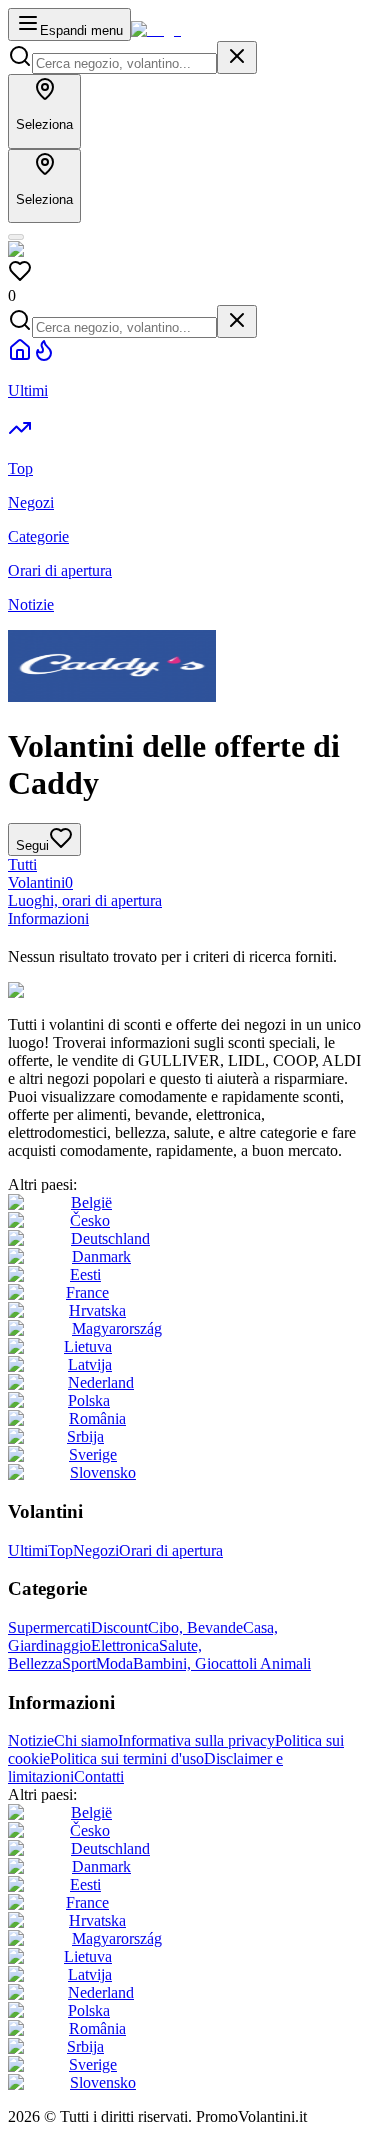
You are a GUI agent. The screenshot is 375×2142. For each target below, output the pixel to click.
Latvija (90, 1364)
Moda (114, 1663)
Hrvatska (97, 1310)
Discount (119, 1627)
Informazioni (48, 918)
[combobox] (124, 63)
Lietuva (88, 1346)
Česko (90, 1220)
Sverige (93, 1454)
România (97, 1418)
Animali (285, 1663)
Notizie (31, 1740)
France (87, 1292)
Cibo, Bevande (195, 1627)
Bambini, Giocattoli (196, 1663)
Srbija (85, 1436)
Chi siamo (86, 1740)
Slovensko (103, 1472)
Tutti (22, 864)
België (91, 1202)
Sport (79, 1663)
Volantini (40, 882)
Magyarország (117, 1328)
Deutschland (110, 1238)
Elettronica (125, 1645)
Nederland (101, 1382)
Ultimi (28, 1550)
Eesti (85, 1274)
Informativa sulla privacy (196, 1740)
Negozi (96, 1550)
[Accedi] (16, 237)
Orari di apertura (171, 1550)
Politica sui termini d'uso (127, 1758)
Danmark (101, 1256)
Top (60, 1550)
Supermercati (49, 1627)
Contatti (99, 1776)
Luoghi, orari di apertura (85, 900)
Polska (89, 1400)
